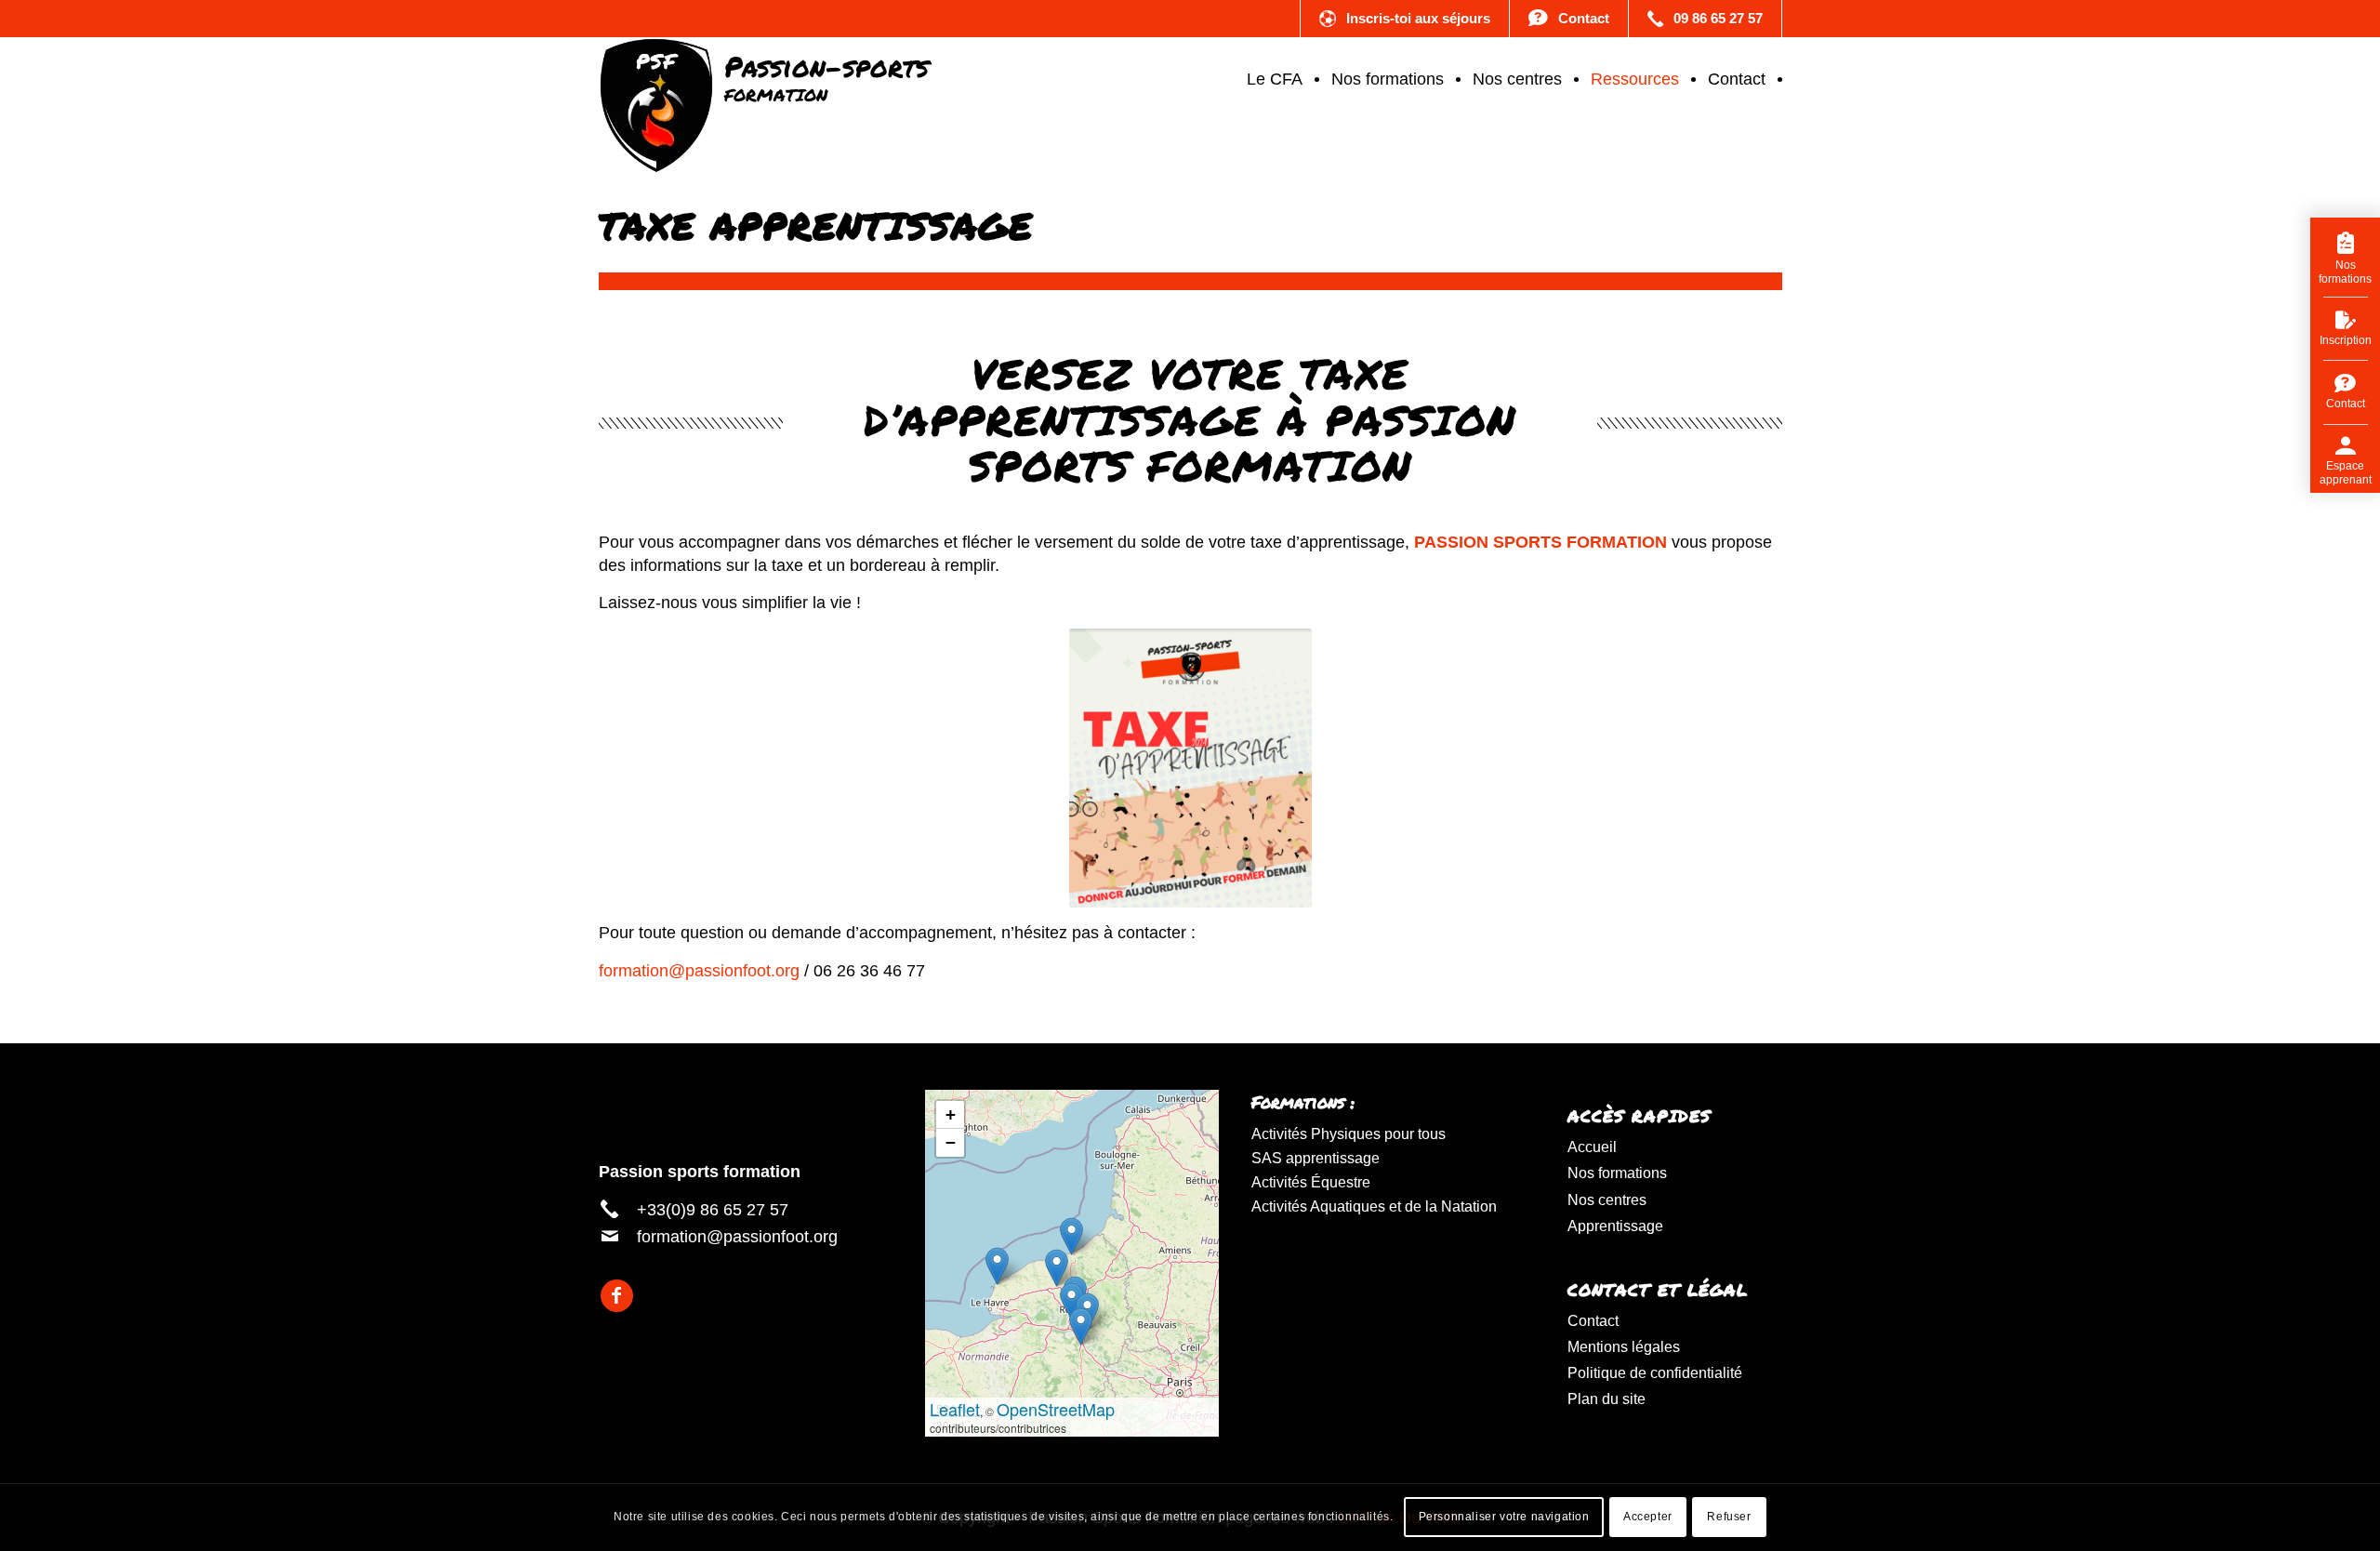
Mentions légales (1624, 1347)
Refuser (1729, 1517)
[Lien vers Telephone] (1705, 19)
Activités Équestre (1311, 1182)
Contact (1593, 1321)
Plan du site (1606, 1399)
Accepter (1648, 1517)
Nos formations (1617, 1173)
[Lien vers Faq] (1569, 19)
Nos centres (1607, 1200)
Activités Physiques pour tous (1349, 1134)
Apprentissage (1615, 1226)
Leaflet (955, 1409)
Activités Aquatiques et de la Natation (1374, 1206)
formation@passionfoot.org (699, 971)
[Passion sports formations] (764, 79)
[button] (1081, 1326)
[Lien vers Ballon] (1405, 19)
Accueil (1592, 1147)
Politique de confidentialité (1655, 1373)
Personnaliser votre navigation (1504, 1517)
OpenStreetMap (1056, 1409)
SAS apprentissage (1316, 1158)
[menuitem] (1277, 79)
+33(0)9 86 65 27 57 (713, 1210)
